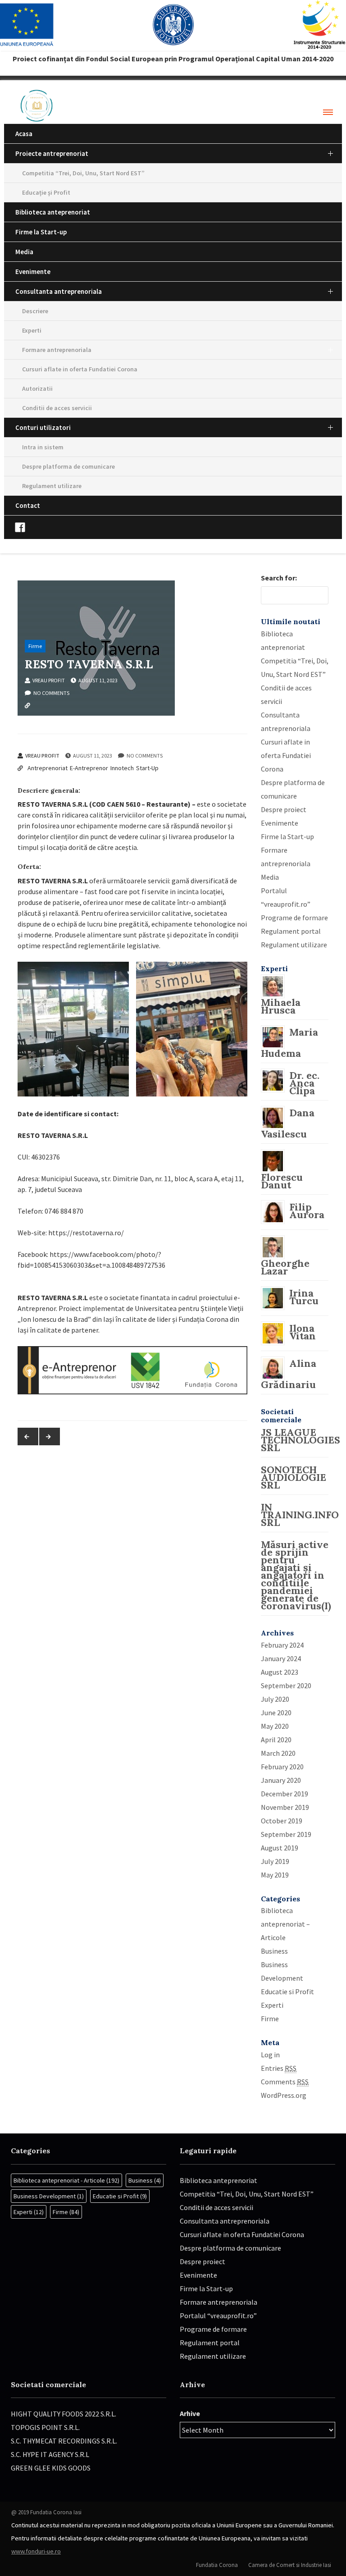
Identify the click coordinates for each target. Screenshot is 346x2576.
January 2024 (281, 1658)
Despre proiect (284, 809)
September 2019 (286, 1834)
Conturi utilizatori (43, 427)
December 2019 (285, 1794)
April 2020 (276, 1740)
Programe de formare (294, 918)
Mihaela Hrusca (281, 1006)
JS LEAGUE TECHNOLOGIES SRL (300, 1440)
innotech (121, 718)
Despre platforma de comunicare (68, 466)
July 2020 (275, 1699)
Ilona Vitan (303, 1332)
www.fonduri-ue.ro (36, 2551)
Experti (32, 330)
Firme (35, 646)
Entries (279, 2068)
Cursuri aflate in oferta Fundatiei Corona (80, 369)
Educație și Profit (46, 192)
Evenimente (33, 272)
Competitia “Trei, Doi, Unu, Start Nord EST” (83, 173)
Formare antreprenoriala (57, 350)
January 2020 (281, 1780)
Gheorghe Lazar (285, 1267)
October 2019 (282, 1821)
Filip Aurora (307, 1211)
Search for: (279, 578)
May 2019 (275, 1875)
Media (24, 252)
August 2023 (280, 1672)
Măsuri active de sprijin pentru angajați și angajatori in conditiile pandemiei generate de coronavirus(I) (296, 1575)
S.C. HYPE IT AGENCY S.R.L (50, 2454)
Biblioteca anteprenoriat (53, 212)
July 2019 (275, 1861)
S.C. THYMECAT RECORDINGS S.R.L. (64, 2441)
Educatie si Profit (287, 1991)
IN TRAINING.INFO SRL (300, 1515)
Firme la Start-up (41, 232)
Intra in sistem (43, 447)
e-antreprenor (88, 718)
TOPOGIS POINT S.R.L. (45, 2427)
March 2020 (278, 1753)
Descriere (35, 311)
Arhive (190, 2413)
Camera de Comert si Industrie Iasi (290, 2565)
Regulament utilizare (52, 486)
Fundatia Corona (217, 2565)
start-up (146, 718)
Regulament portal (291, 931)
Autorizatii (37, 388)
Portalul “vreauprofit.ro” (218, 2316)
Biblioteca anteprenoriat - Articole (66, 2180)
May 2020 (275, 1726)
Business (274, 1951)
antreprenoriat (47, 718)
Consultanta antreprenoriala (59, 291)
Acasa (24, 134)
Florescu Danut (282, 1181)
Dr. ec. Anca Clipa (304, 1083)
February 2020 (282, 1767)
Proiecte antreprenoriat (52, 153)
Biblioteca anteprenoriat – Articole (285, 1924)
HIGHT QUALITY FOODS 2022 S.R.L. (64, 2414)
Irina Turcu (304, 1297)
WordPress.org (284, 2095)
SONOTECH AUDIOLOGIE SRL (294, 1477)
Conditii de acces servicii (57, 408)
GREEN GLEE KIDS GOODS (51, 2468)
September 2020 (286, 1685)
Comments (285, 2082)
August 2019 (280, 1848)
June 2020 (276, 1713)
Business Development (49, 2196)
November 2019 (285, 1807)
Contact (28, 505)
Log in (270, 2055)
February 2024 (282, 1645)
